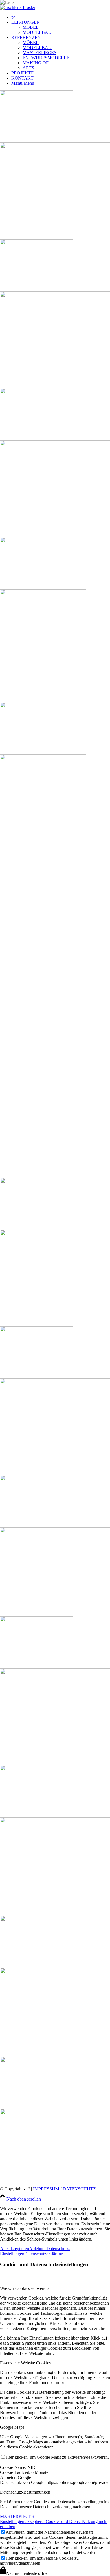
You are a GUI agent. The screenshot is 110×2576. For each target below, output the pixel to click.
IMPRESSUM (47, 2189)
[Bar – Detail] (55, 464)
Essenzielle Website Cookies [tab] (25, 2363)
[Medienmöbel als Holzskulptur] (55, 1253)
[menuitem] (61, 17)
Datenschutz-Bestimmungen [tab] (25, 2492)
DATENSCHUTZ (79, 2189)
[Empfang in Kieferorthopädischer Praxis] (55, 1547)
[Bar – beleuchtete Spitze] (55, 315)
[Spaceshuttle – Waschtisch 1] (55, 621)
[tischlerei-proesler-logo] (18, 7)
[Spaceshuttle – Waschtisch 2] (55, 941)
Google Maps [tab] (12, 2427)
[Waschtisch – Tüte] (55, 1841)
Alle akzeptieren (15, 2249)
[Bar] (55, 166)
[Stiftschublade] (55, 2122)
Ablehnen (38, 2249)
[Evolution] (55, 1987)
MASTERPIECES (17, 2516)
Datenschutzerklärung (44, 2254)
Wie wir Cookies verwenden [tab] (25, 2288)
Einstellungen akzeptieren (23, 2521)
